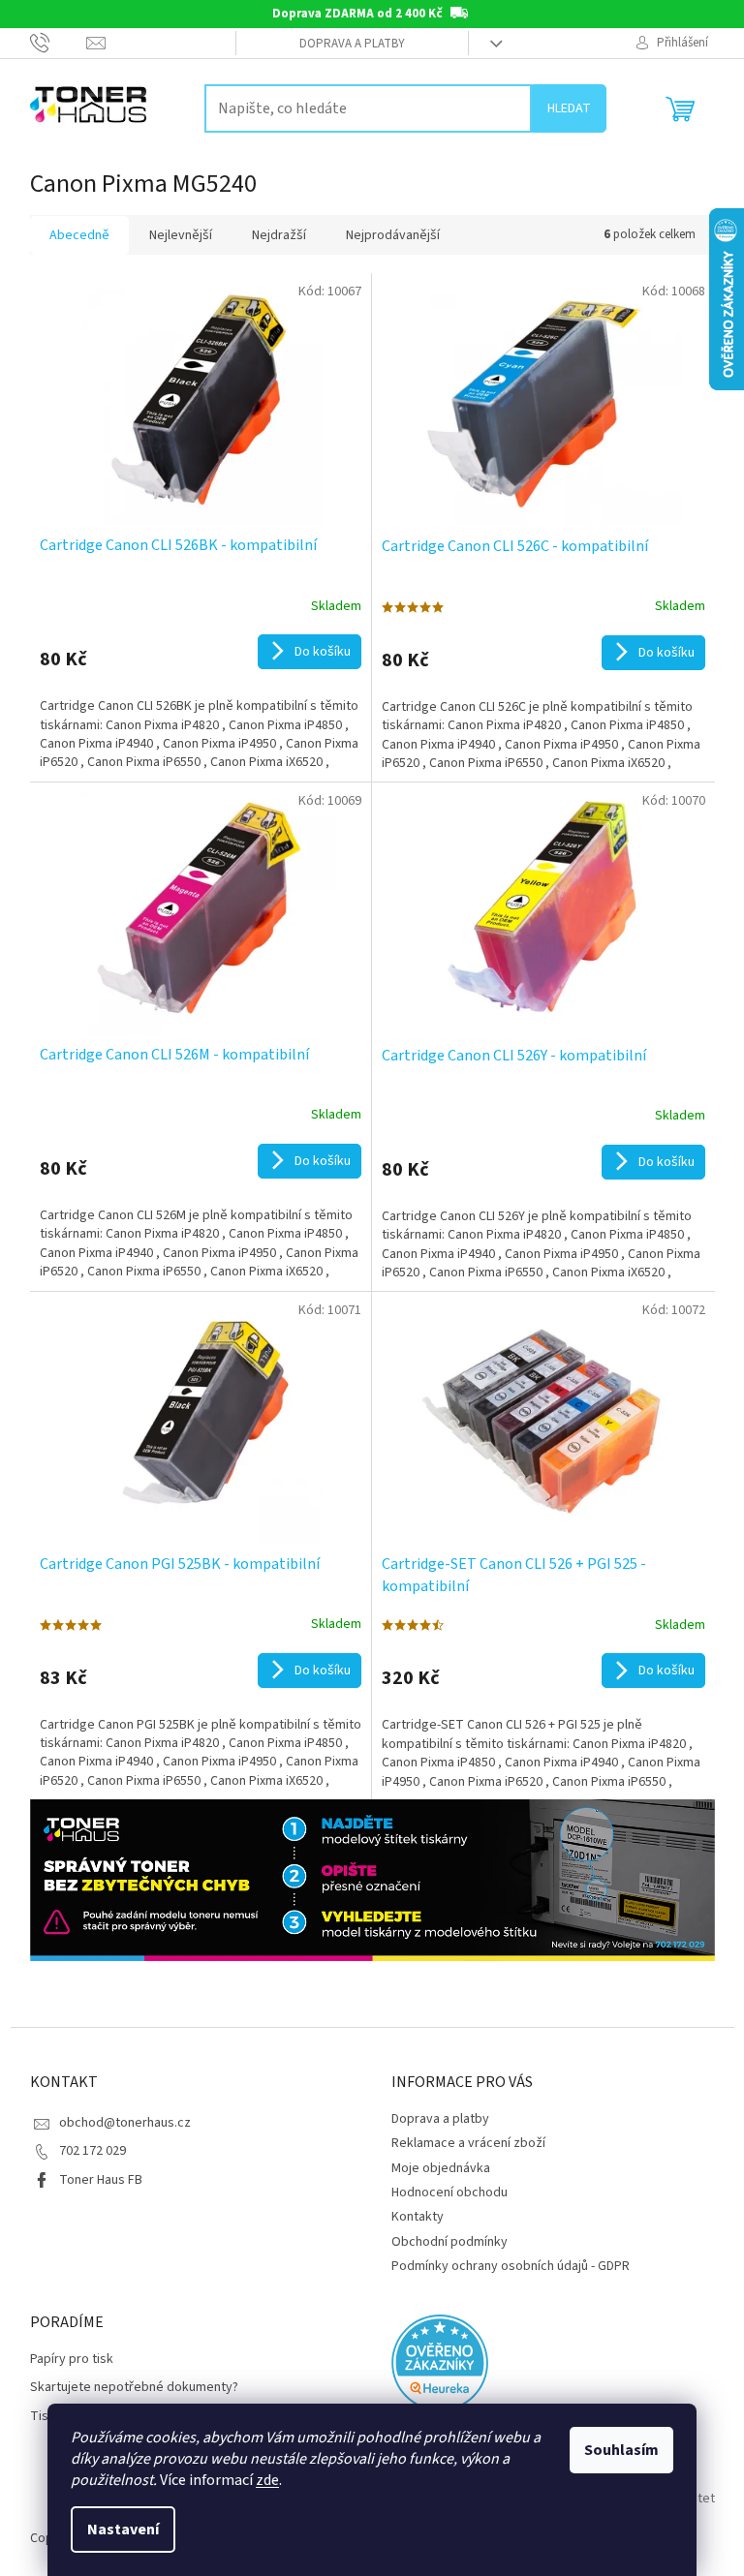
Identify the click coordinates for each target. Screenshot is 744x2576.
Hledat (569, 108)
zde (267, 2480)
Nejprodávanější (393, 235)
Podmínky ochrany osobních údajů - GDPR (511, 2266)
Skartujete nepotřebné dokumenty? (134, 2388)
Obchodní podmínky (449, 2242)
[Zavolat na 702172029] (59, 43)
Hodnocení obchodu (449, 2193)
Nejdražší (279, 235)
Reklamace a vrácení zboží (468, 2143)
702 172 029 (93, 2151)
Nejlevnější (181, 235)
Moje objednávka (441, 2168)
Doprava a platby (352, 44)
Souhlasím (621, 2450)
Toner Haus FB (101, 2180)
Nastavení (123, 2530)
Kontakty (418, 2217)
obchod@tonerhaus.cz (125, 2123)
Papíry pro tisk (72, 2360)
